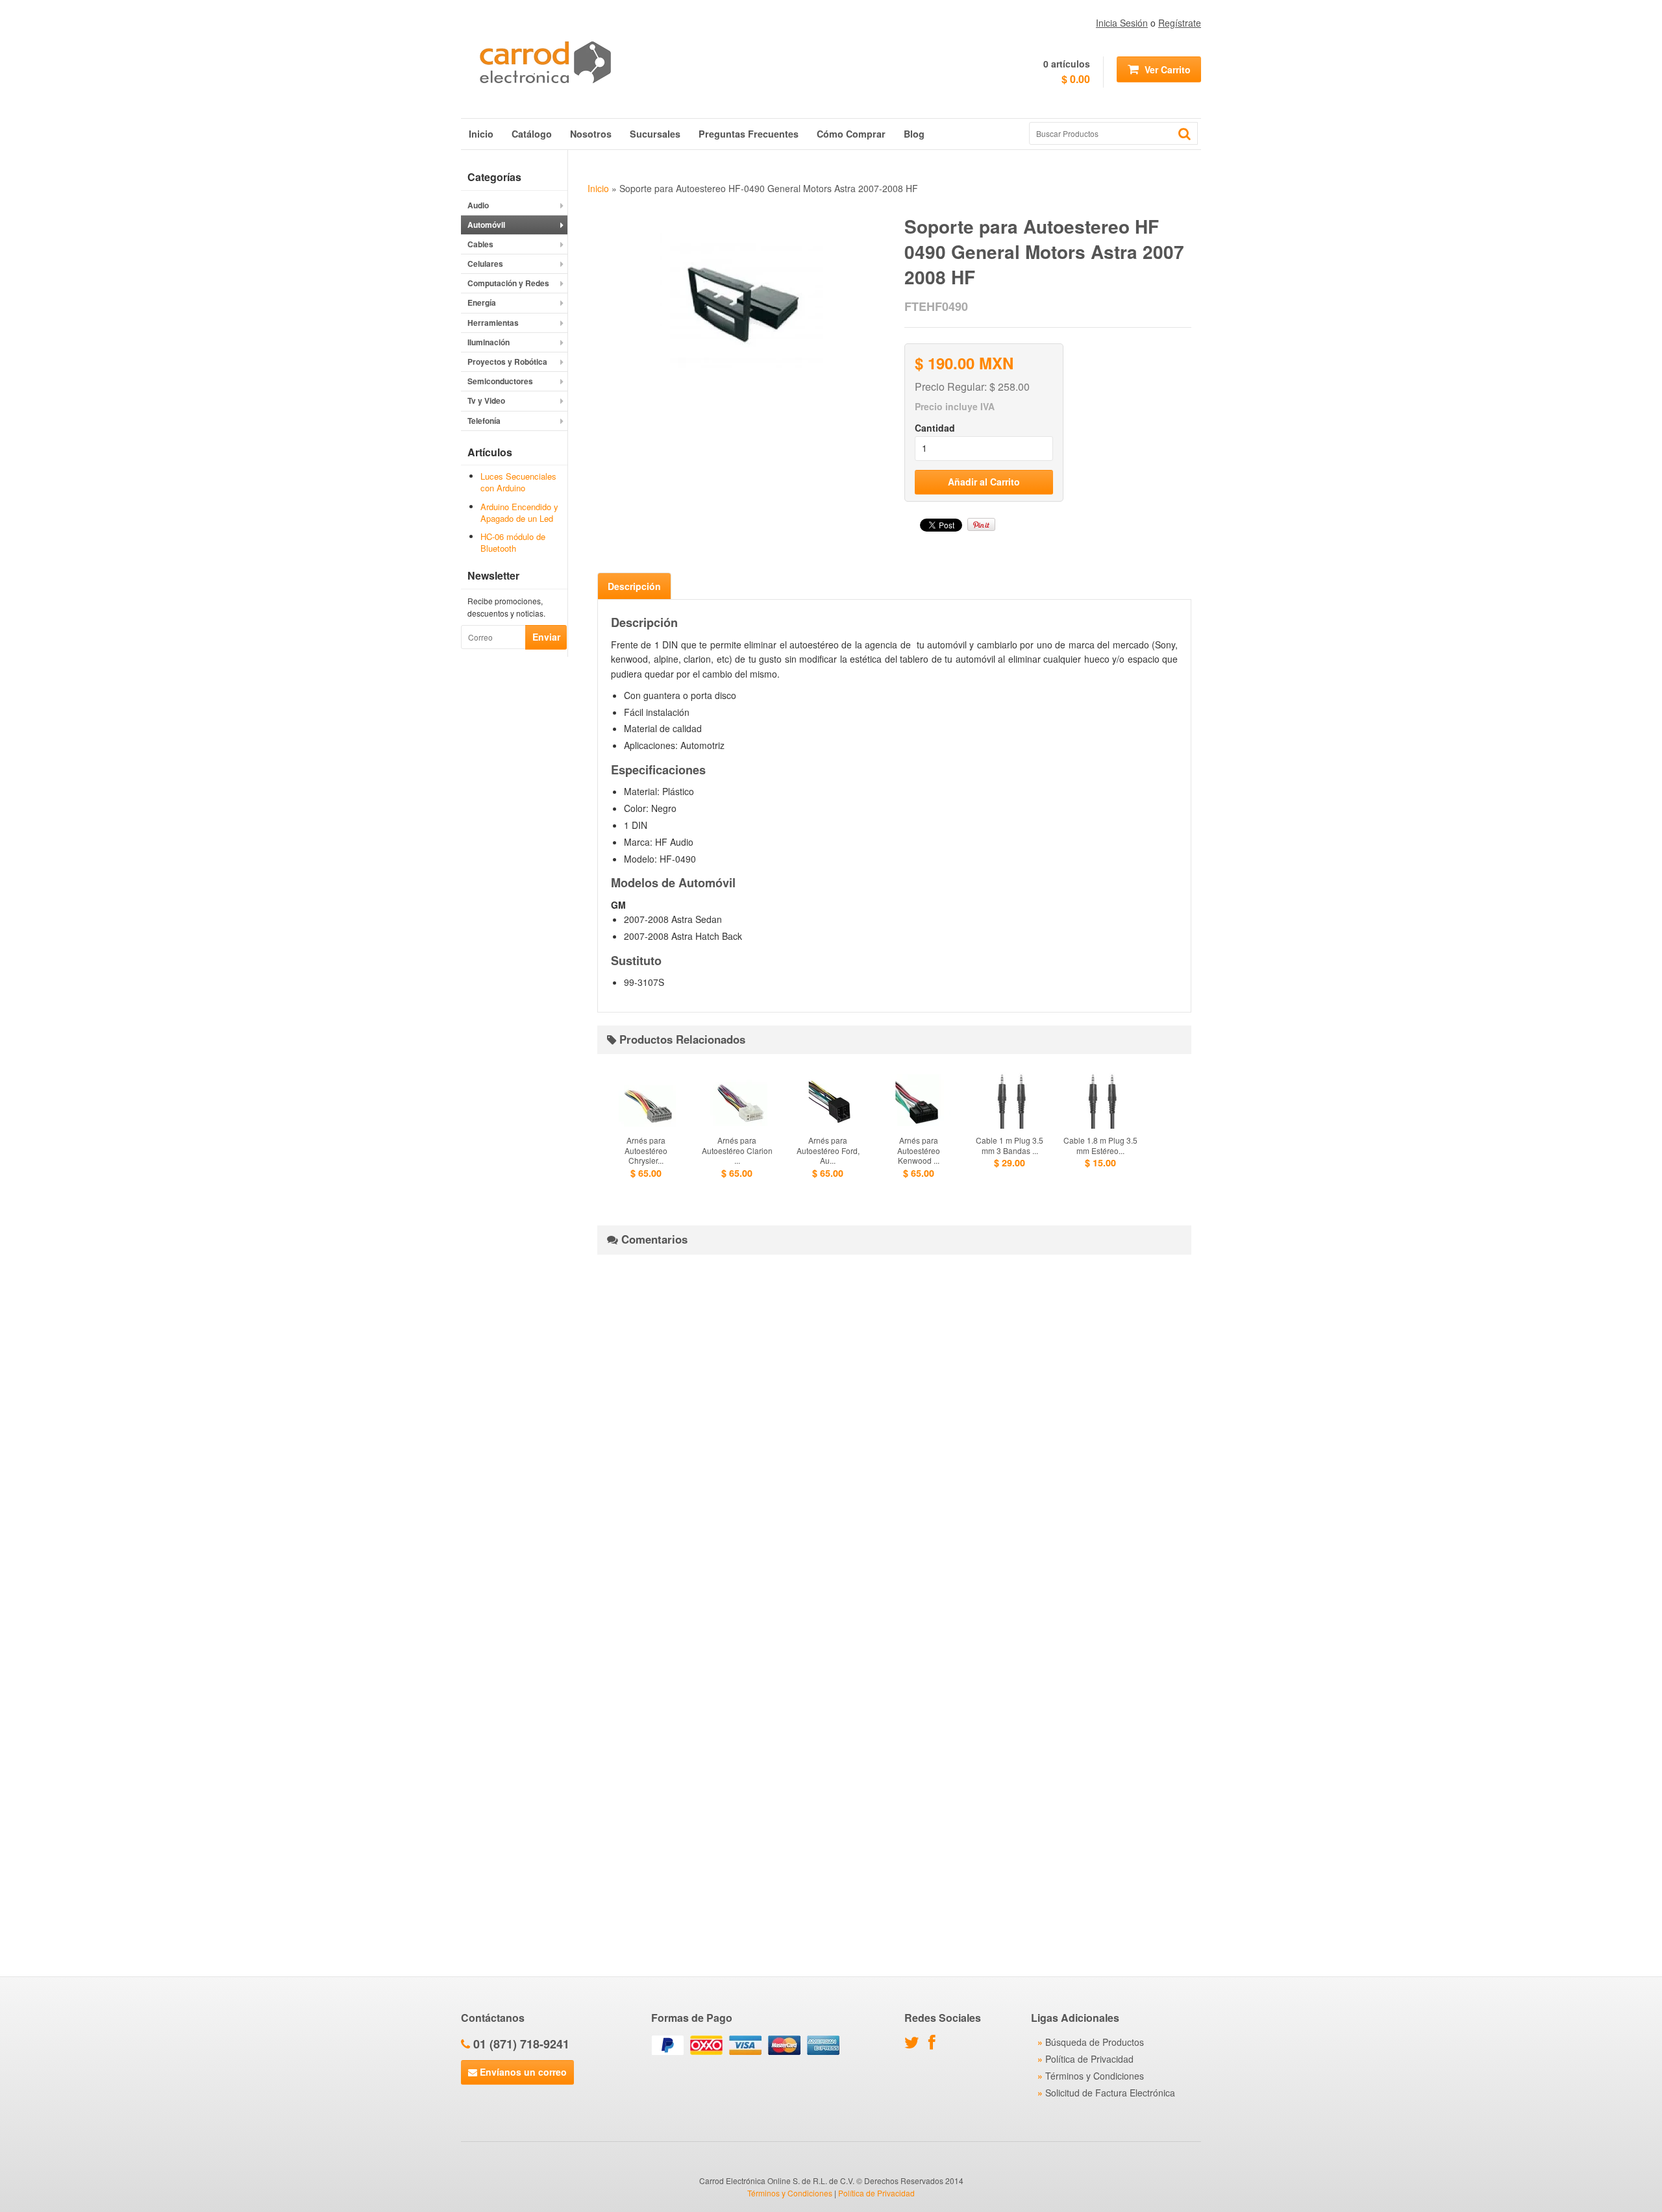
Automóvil (486, 225)
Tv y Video (486, 400)
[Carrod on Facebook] (935, 2045)
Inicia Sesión (1122, 23)
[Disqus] (894, 1427)
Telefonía (484, 421)
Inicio (481, 134)
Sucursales (655, 134)
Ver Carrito (1166, 69)
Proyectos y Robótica (507, 362)
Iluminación (489, 342)
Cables (480, 244)
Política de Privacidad (1089, 2059)
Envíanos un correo (522, 2072)
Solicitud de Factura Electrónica (1110, 2093)
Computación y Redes (508, 283)
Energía (482, 302)
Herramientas (493, 323)
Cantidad (935, 428)
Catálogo (532, 134)
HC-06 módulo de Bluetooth (513, 542)
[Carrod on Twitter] (915, 2045)
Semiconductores (500, 381)
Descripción (634, 586)
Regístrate (1180, 23)
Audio (478, 205)
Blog (914, 134)
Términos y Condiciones (1095, 2076)
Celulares (485, 264)
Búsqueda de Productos (1095, 2042)
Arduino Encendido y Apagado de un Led (519, 512)
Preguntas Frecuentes (749, 134)
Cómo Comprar (851, 134)
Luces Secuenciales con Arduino (518, 482)
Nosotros (591, 134)
